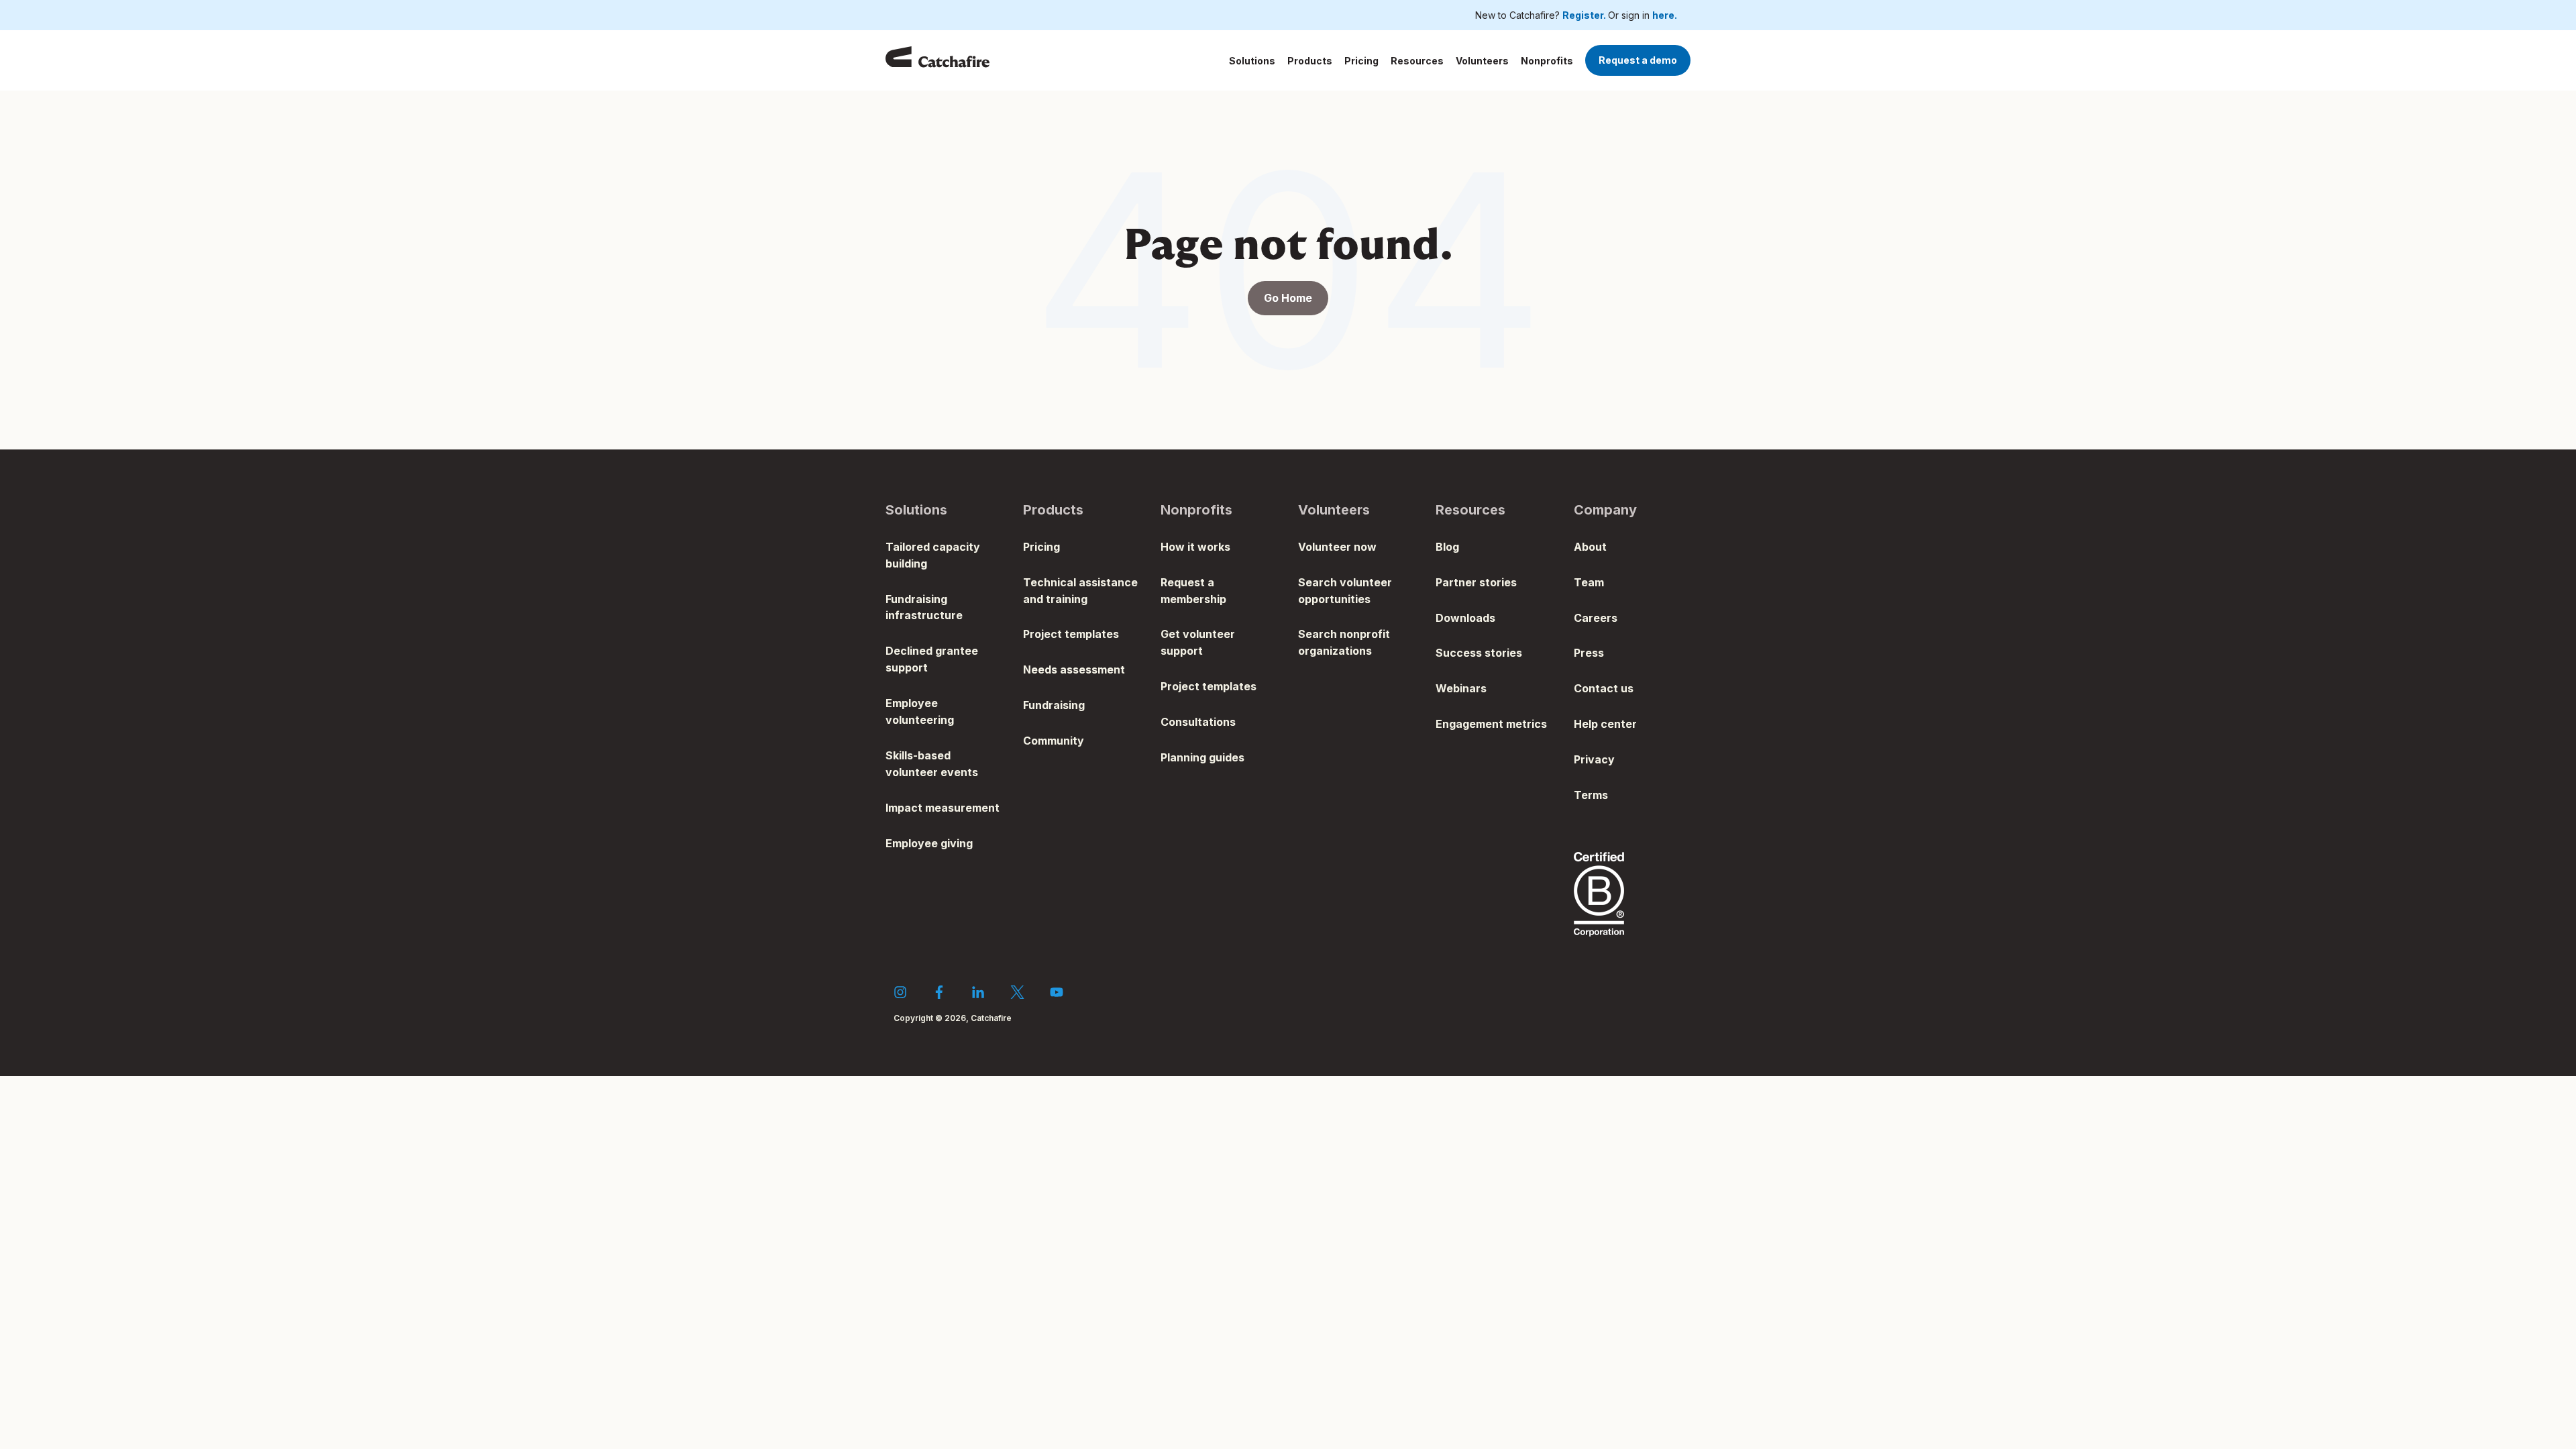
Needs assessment (1074, 669)
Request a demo (1638, 60)
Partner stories (1476, 582)
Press (1589, 653)
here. (1665, 15)
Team (1589, 582)
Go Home (1288, 298)
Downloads (1465, 618)
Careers (1596, 618)
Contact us (1604, 688)
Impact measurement (943, 808)
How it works (1195, 547)
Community (1054, 741)
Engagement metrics (1491, 724)
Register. (1585, 15)
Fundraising (1054, 705)
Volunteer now (1337, 547)
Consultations (1198, 722)
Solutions (1252, 61)
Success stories (1479, 653)
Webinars (1461, 688)
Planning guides (1202, 757)
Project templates (1071, 634)
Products (1310, 61)
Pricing (1361, 61)
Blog (1447, 547)
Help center (1605, 724)
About (1590, 547)
